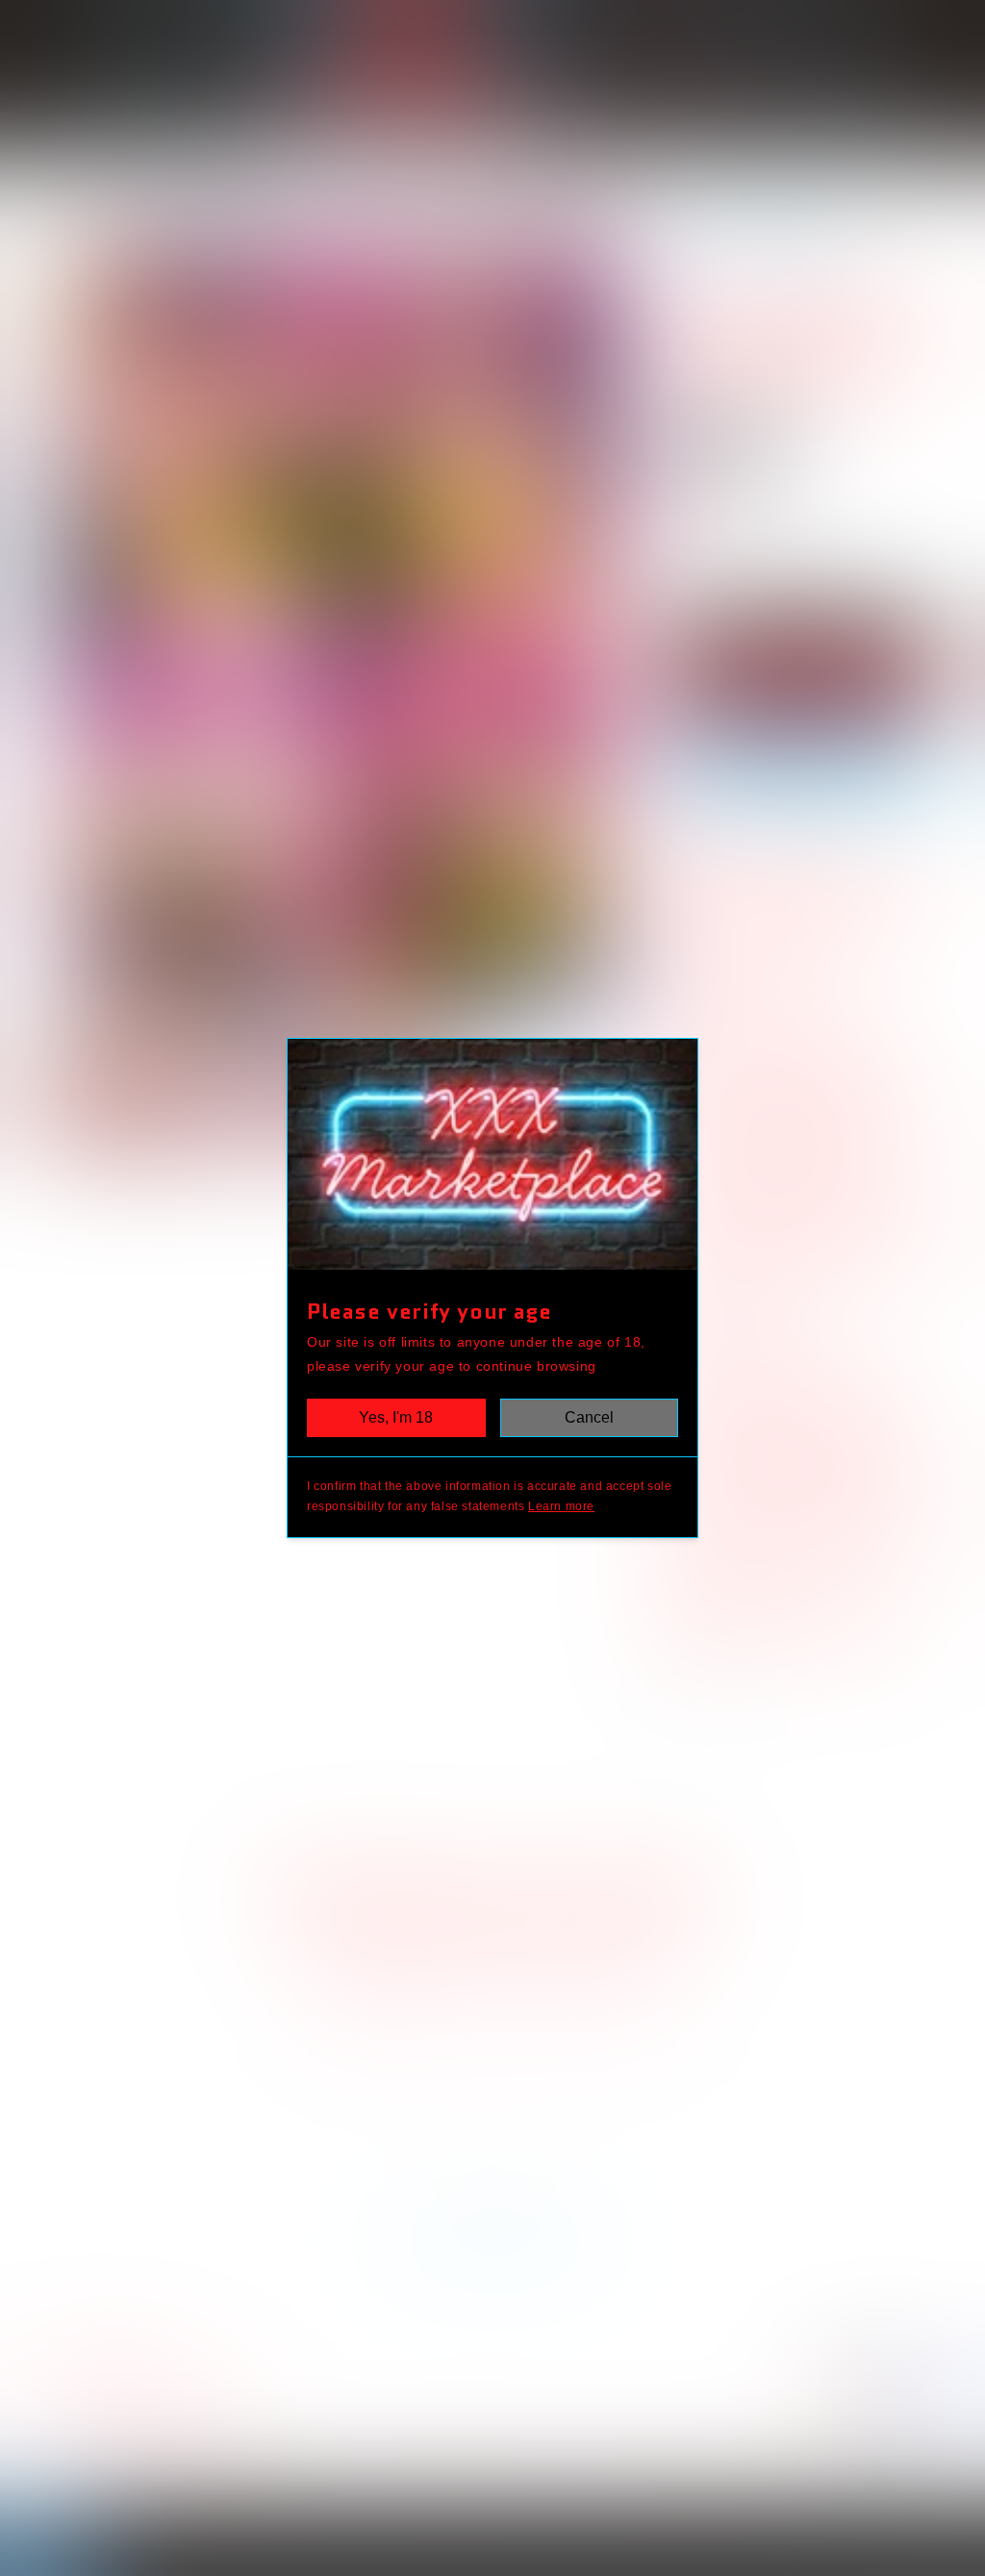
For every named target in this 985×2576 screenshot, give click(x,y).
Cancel (589, 1417)
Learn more (561, 1506)
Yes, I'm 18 (396, 1417)
